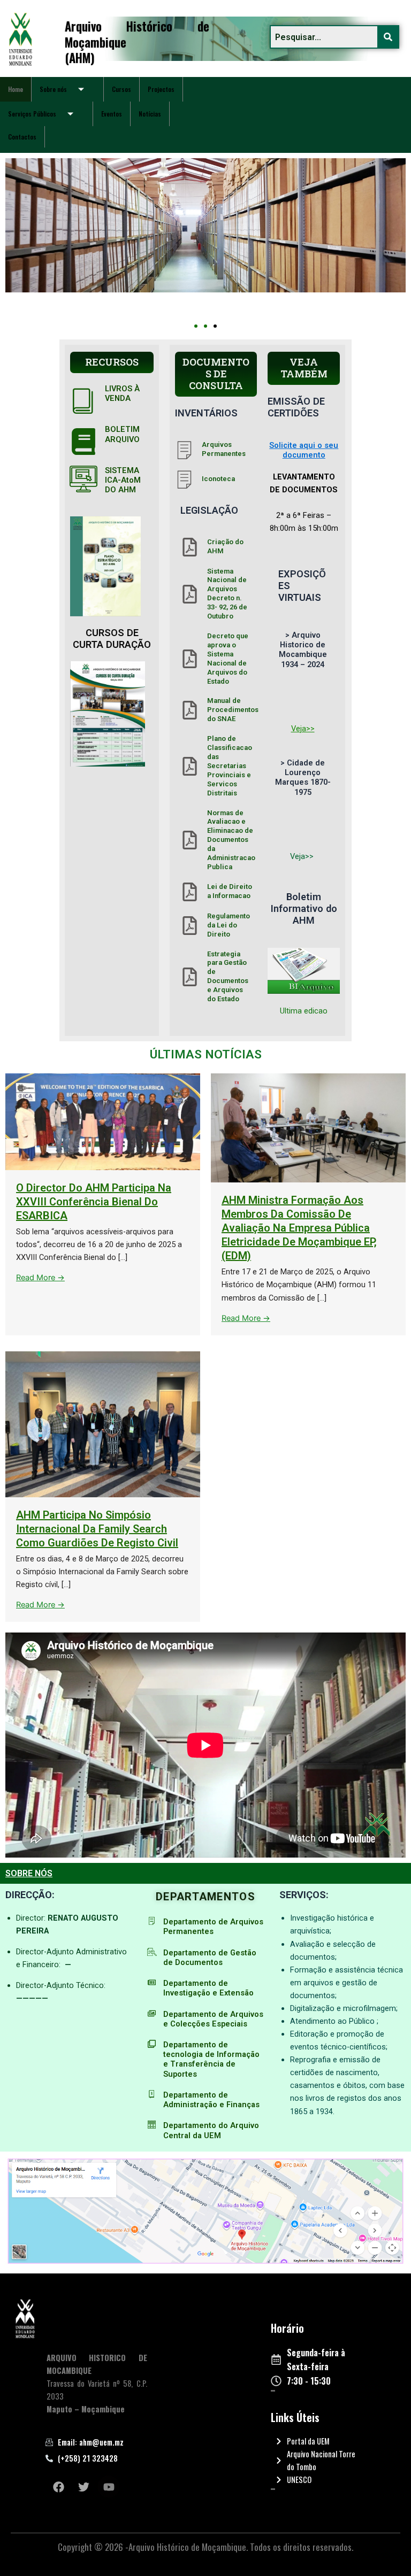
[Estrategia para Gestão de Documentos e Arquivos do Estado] (190, 977)
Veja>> (303, 729)
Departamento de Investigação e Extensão (208, 1988)
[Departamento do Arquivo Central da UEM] (152, 2125)
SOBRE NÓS (29, 1873)
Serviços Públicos (32, 114)
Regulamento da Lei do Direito (229, 925)
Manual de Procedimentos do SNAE (233, 710)
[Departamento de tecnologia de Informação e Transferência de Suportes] (152, 2044)
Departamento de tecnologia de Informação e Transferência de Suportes (211, 2059)
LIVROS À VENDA (122, 393)
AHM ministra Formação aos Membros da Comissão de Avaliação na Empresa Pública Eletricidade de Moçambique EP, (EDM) (299, 1228)
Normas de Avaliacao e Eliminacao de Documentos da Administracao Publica (231, 840)
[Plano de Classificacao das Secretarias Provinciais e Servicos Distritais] (190, 766)
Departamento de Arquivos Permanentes (213, 1927)
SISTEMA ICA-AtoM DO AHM (123, 480)
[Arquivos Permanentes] (184, 450)
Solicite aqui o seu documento (304, 450)
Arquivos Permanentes (224, 449)
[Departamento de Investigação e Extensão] (152, 1982)
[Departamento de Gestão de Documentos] (152, 1952)
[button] (196, 326)
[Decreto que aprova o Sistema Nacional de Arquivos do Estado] (190, 659)
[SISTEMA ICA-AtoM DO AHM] (83, 479)
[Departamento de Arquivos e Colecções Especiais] (152, 2013)
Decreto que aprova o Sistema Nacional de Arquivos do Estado (228, 659)
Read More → (40, 1278)
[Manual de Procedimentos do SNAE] (190, 710)
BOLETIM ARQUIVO (122, 434)
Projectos (161, 89)
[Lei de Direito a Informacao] (190, 892)
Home (16, 89)
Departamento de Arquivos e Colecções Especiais (213, 2019)
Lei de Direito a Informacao (230, 891)
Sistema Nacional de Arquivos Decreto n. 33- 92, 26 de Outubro (227, 594)
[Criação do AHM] (190, 547)
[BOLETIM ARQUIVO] (83, 442)
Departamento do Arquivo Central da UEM (211, 2130)
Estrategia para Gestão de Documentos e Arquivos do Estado (228, 977)
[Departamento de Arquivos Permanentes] (152, 1921)
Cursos (121, 89)
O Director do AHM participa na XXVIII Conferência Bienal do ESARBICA (94, 1202)
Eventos (112, 114)
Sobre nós (53, 89)
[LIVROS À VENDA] (83, 400)
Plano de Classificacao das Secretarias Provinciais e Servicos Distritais (230, 765)
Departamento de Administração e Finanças (211, 2100)
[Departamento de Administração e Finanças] (152, 2094)
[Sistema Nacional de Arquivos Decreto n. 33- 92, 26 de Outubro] (190, 594)
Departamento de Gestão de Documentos (210, 1958)
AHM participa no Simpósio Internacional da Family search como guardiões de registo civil (97, 1529)
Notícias (150, 114)
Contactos (22, 137)
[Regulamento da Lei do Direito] (190, 926)
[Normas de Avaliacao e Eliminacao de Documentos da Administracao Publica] (190, 840)
